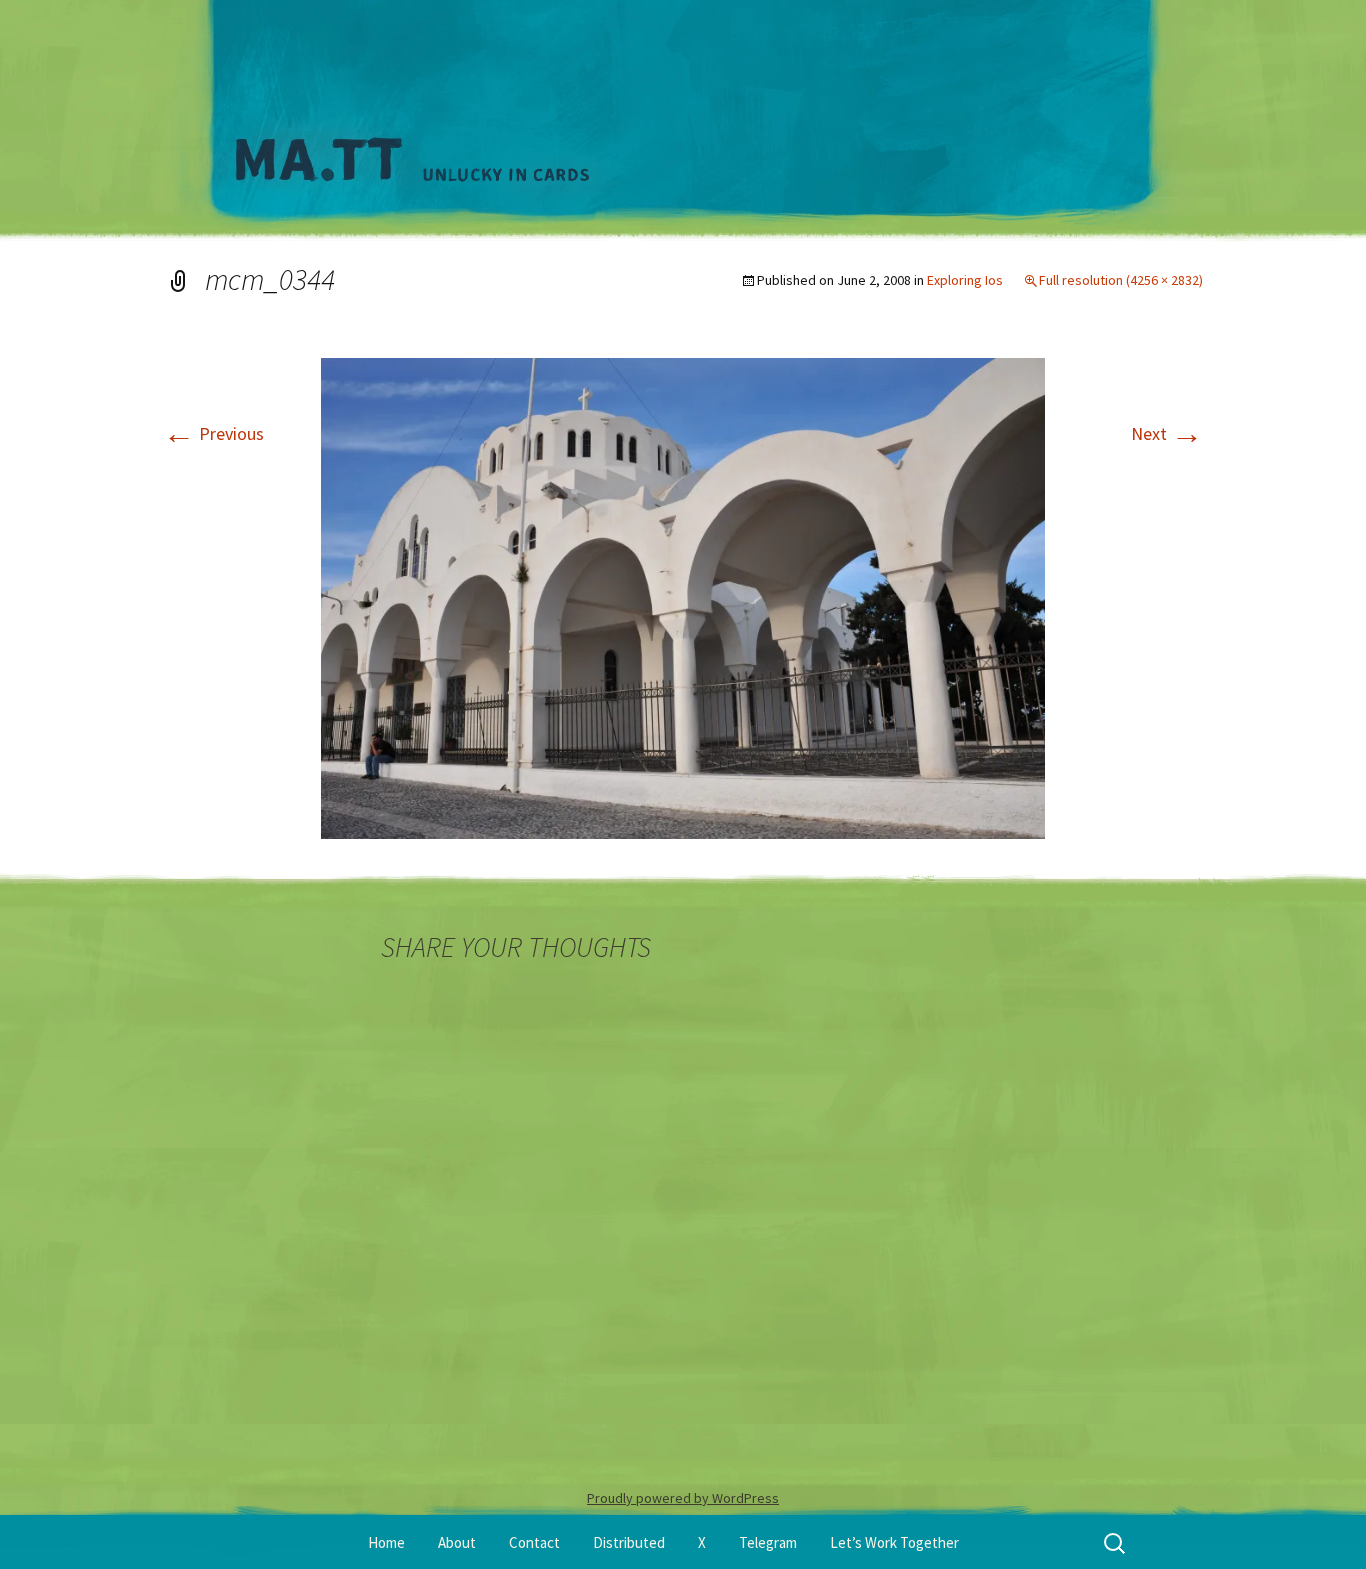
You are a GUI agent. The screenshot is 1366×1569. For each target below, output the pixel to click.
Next (1167, 433)
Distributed (629, 1542)
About (457, 1542)
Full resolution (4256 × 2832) (1121, 280)
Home (386, 1542)
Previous (213, 433)
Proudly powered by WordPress (683, 1498)
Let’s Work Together (894, 1542)
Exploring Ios (965, 280)
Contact (534, 1542)
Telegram (768, 1542)
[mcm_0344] (683, 596)
